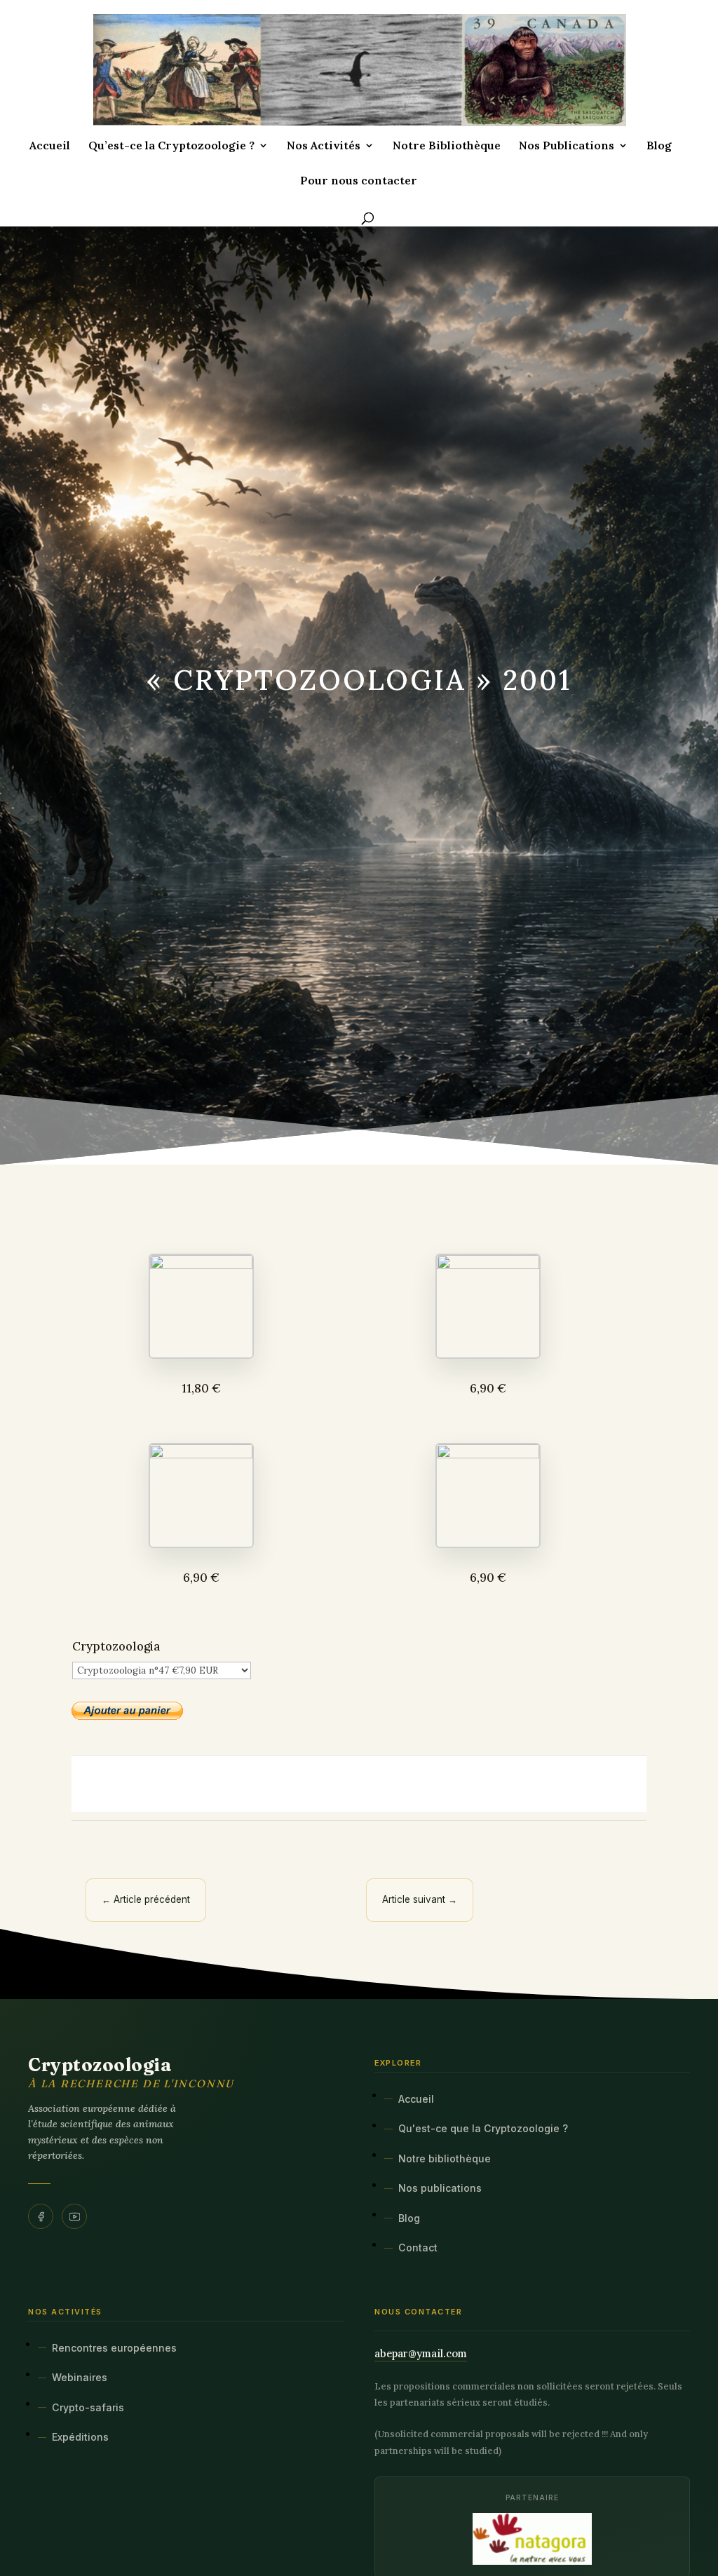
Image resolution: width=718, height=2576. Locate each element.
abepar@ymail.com (421, 2353)
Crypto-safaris (88, 2407)
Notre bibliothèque (445, 2158)
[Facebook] (41, 2216)
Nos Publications (567, 146)
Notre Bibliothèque (447, 146)
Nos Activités (324, 146)
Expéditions (80, 2437)
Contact (418, 2248)
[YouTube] (74, 2216)
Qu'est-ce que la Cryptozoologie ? (483, 2128)
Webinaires (80, 2377)
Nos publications (440, 2188)
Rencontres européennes (114, 2348)
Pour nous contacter (359, 181)
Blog (659, 146)
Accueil (50, 146)
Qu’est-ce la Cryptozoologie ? (171, 146)
